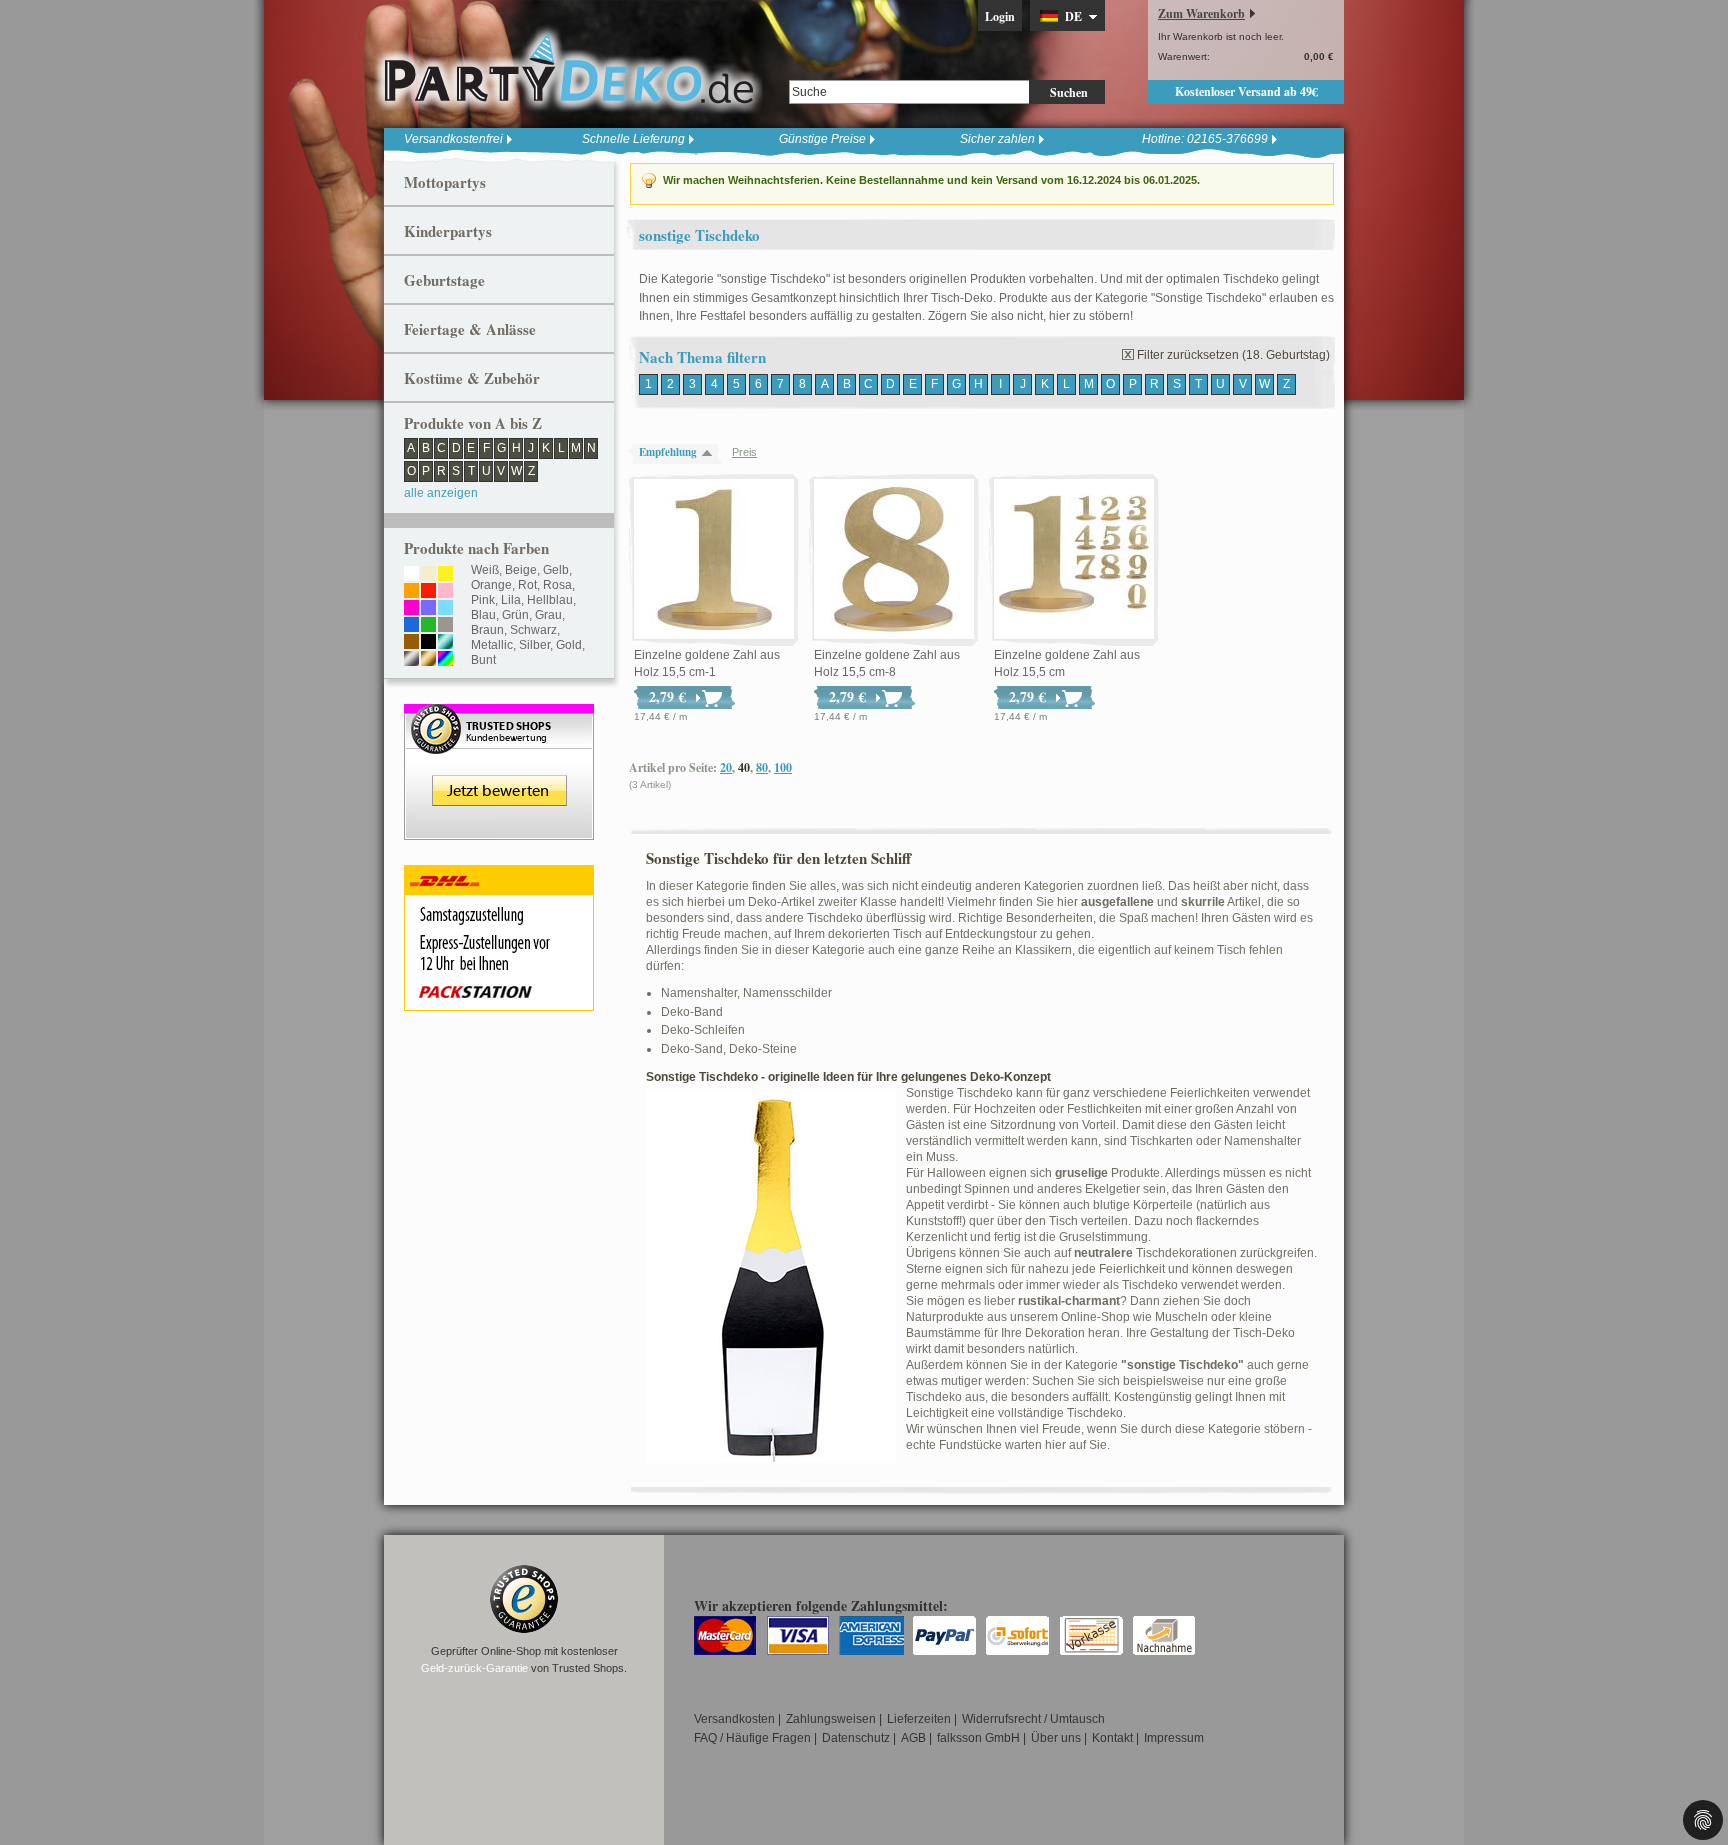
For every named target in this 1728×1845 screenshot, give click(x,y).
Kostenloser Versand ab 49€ (1246, 91)
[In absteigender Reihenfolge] (712, 452)
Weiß (485, 570)
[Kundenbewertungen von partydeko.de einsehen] (499, 713)
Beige (521, 570)
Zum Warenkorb (1201, 13)
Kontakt (1112, 1738)
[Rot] (428, 592)
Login (1000, 16)
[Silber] (411, 660)
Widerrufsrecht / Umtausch (1033, 1719)
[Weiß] (411, 575)
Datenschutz (856, 1738)
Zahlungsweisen (831, 1719)
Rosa (557, 585)
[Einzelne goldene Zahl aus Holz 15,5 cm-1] (714, 560)
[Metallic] (445, 643)
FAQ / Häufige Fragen (752, 1738)
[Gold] (428, 660)
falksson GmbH (978, 1738)
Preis (744, 452)
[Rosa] (445, 592)
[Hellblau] (445, 609)
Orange (491, 585)
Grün (515, 615)
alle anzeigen (441, 493)
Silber (534, 645)
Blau (483, 615)
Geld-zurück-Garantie (474, 1668)
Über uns (1056, 1738)
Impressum (1174, 1738)
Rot (527, 585)
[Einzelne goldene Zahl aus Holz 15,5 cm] (1074, 560)
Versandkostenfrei (453, 139)
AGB (913, 1738)
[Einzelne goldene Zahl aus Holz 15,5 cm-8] (894, 560)
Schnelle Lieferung (633, 139)
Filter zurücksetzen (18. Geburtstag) (1233, 355)
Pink (483, 600)
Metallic (492, 645)
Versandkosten (734, 1719)
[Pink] (411, 609)
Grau (548, 615)
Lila (511, 600)
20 (726, 767)
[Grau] (445, 626)
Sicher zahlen (997, 139)
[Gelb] (445, 575)
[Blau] (411, 626)
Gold (569, 645)
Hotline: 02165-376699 (1205, 139)
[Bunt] (445, 660)
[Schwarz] (428, 643)
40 (744, 767)
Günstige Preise (822, 139)
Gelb (556, 570)
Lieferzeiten (919, 1719)
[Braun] (411, 643)
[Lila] (428, 609)
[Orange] (411, 592)
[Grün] (428, 626)
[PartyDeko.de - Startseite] (569, 69)
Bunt (483, 660)
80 (762, 767)
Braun (487, 630)
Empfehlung (668, 452)
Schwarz (533, 630)
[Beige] (428, 575)
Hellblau (550, 600)
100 (783, 767)
